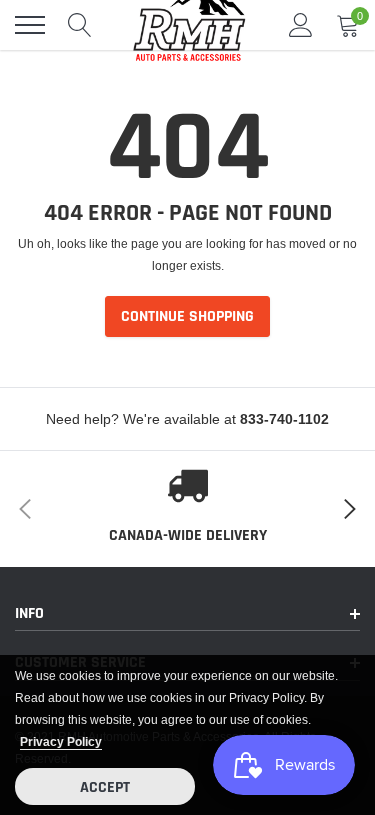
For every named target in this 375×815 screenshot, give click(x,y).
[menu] (30, 25)
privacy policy (61, 741)
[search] (80, 25)
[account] (301, 24)
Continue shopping (187, 316)
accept (105, 787)
